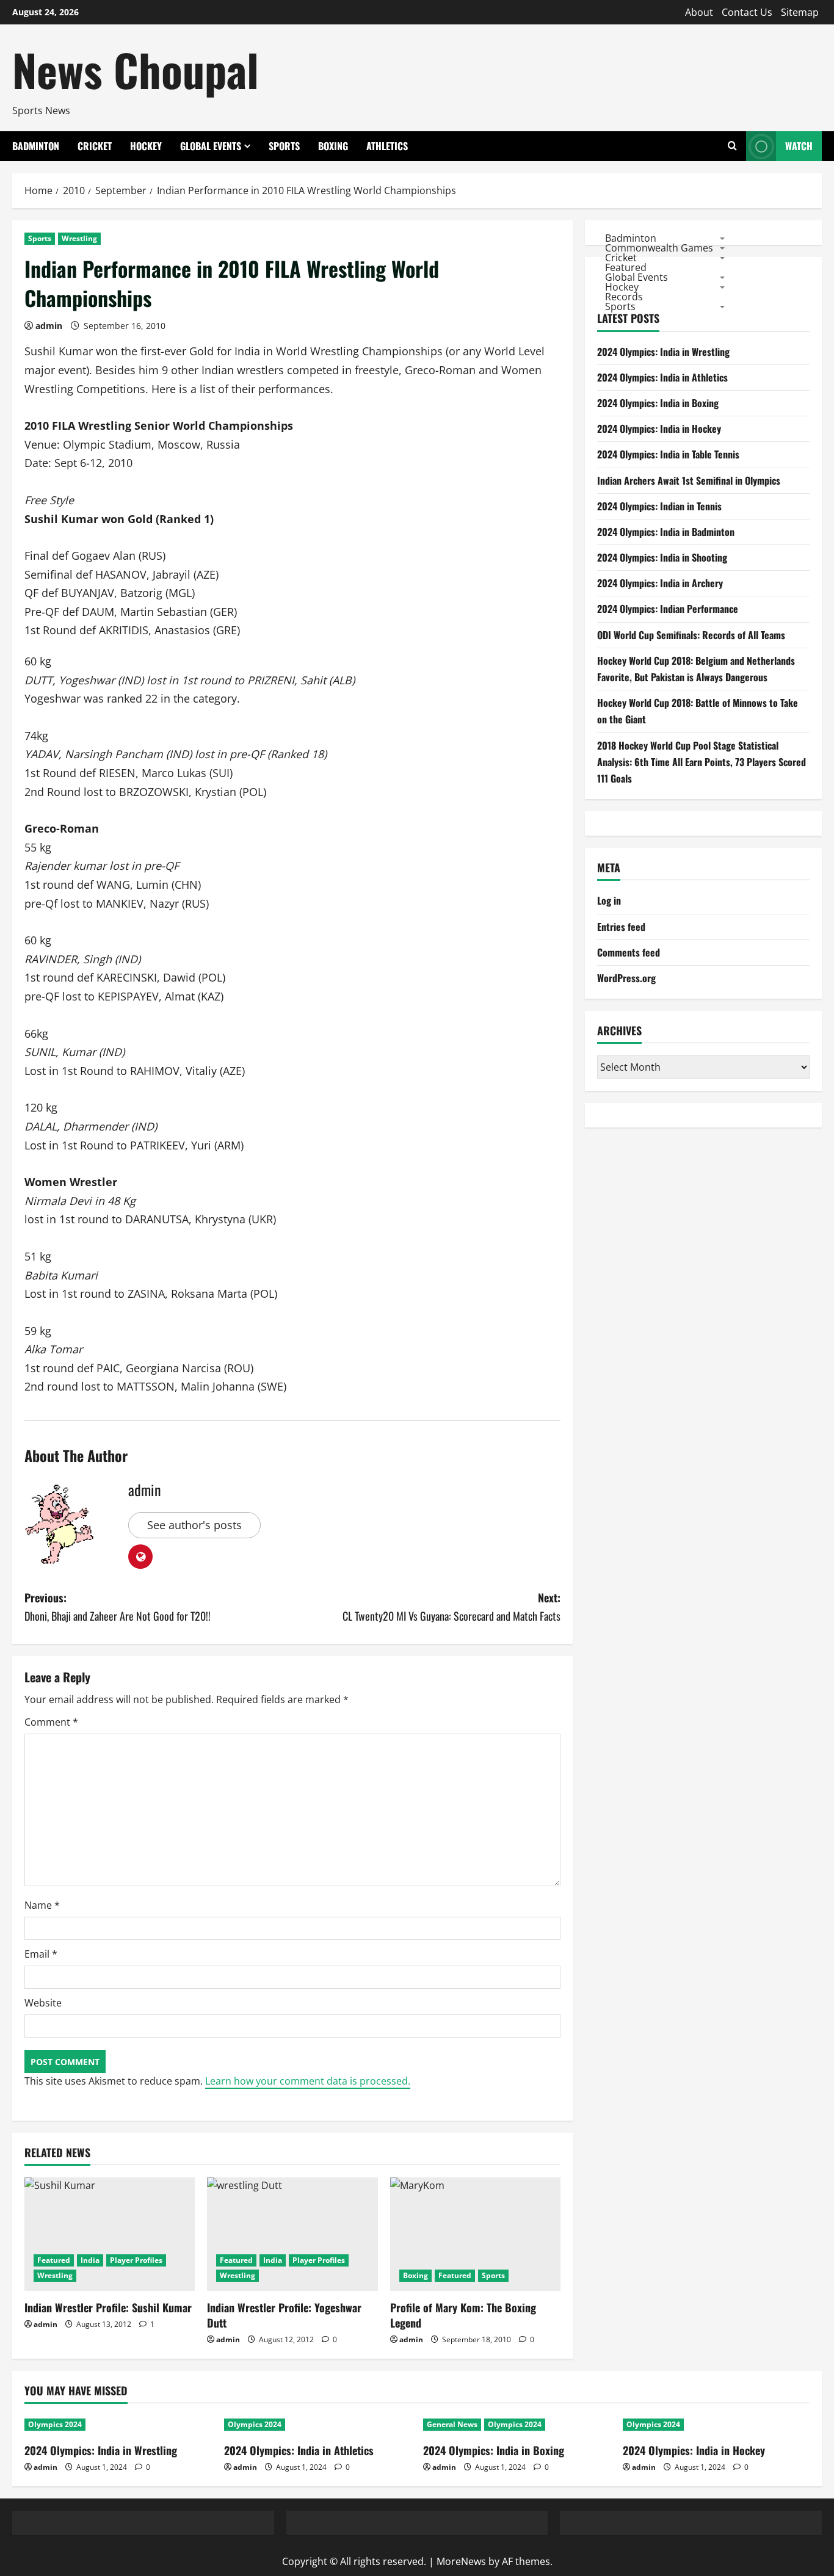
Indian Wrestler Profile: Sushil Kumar (108, 2307)
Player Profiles (136, 2260)
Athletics (387, 146)
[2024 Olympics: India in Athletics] (318, 2425)
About (699, 12)
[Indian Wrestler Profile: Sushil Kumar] (110, 2234)
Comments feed (629, 952)
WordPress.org (626, 978)
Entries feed (621, 927)
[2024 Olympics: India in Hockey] (716, 2425)
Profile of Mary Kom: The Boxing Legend (463, 2315)
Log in (609, 900)
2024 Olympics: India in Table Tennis (668, 454)
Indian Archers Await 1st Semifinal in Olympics (689, 480)
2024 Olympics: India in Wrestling (663, 352)
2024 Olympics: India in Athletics (662, 377)
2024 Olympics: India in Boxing (658, 403)
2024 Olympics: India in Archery (660, 583)
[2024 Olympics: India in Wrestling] (118, 2425)
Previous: (118, 1607)
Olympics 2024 (55, 2424)
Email (41, 1954)
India (90, 2260)
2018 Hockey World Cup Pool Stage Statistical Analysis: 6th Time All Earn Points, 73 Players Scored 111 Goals (702, 762)
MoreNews (461, 2561)
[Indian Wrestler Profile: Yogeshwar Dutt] (292, 2234)
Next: (451, 1607)
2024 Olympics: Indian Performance (668, 609)
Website (43, 2003)
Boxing (333, 146)
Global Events (211, 146)
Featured (54, 2260)
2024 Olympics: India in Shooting (662, 557)
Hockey (146, 146)
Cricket (95, 146)
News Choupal (136, 69)
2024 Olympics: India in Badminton (666, 532)
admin (49, 326)
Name (42, 1905)
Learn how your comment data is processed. (308, 2081)
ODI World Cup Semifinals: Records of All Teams (691, 635)
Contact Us (747, 12)
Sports (284, 146)
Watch (799, 146)
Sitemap (800, 12)
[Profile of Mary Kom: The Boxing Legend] (475, 2234)
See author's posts (194, 1525)
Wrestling (79, 238)
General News (452, 2424)
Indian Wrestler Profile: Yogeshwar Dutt (284, 2315)
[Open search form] (732, 146)
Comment (51, 1722)
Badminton (36, 146)
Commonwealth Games (659, 247)
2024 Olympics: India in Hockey (659, 429)
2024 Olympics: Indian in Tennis (659, 506)
